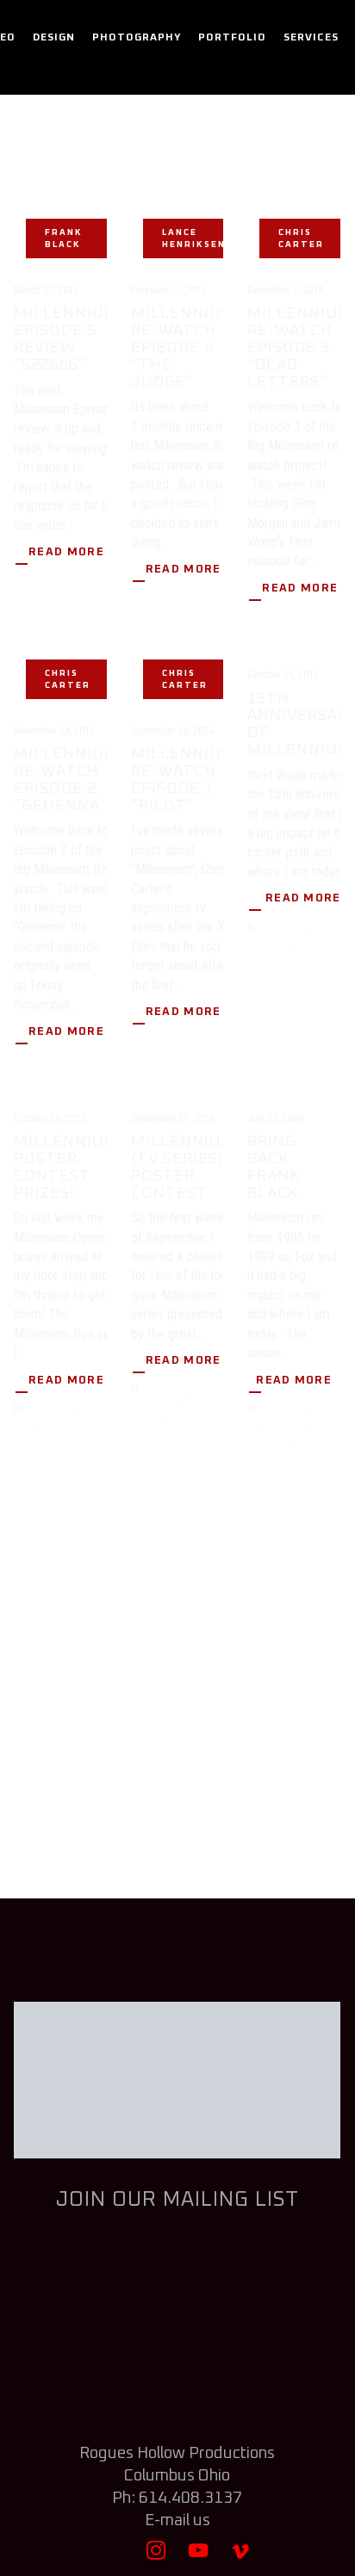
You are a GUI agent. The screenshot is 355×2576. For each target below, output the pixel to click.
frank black (64, 238)
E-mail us (177, 2520)
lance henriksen (194, 238)
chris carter (301, 238)
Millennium (317, 941)
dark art (211, 1389)
